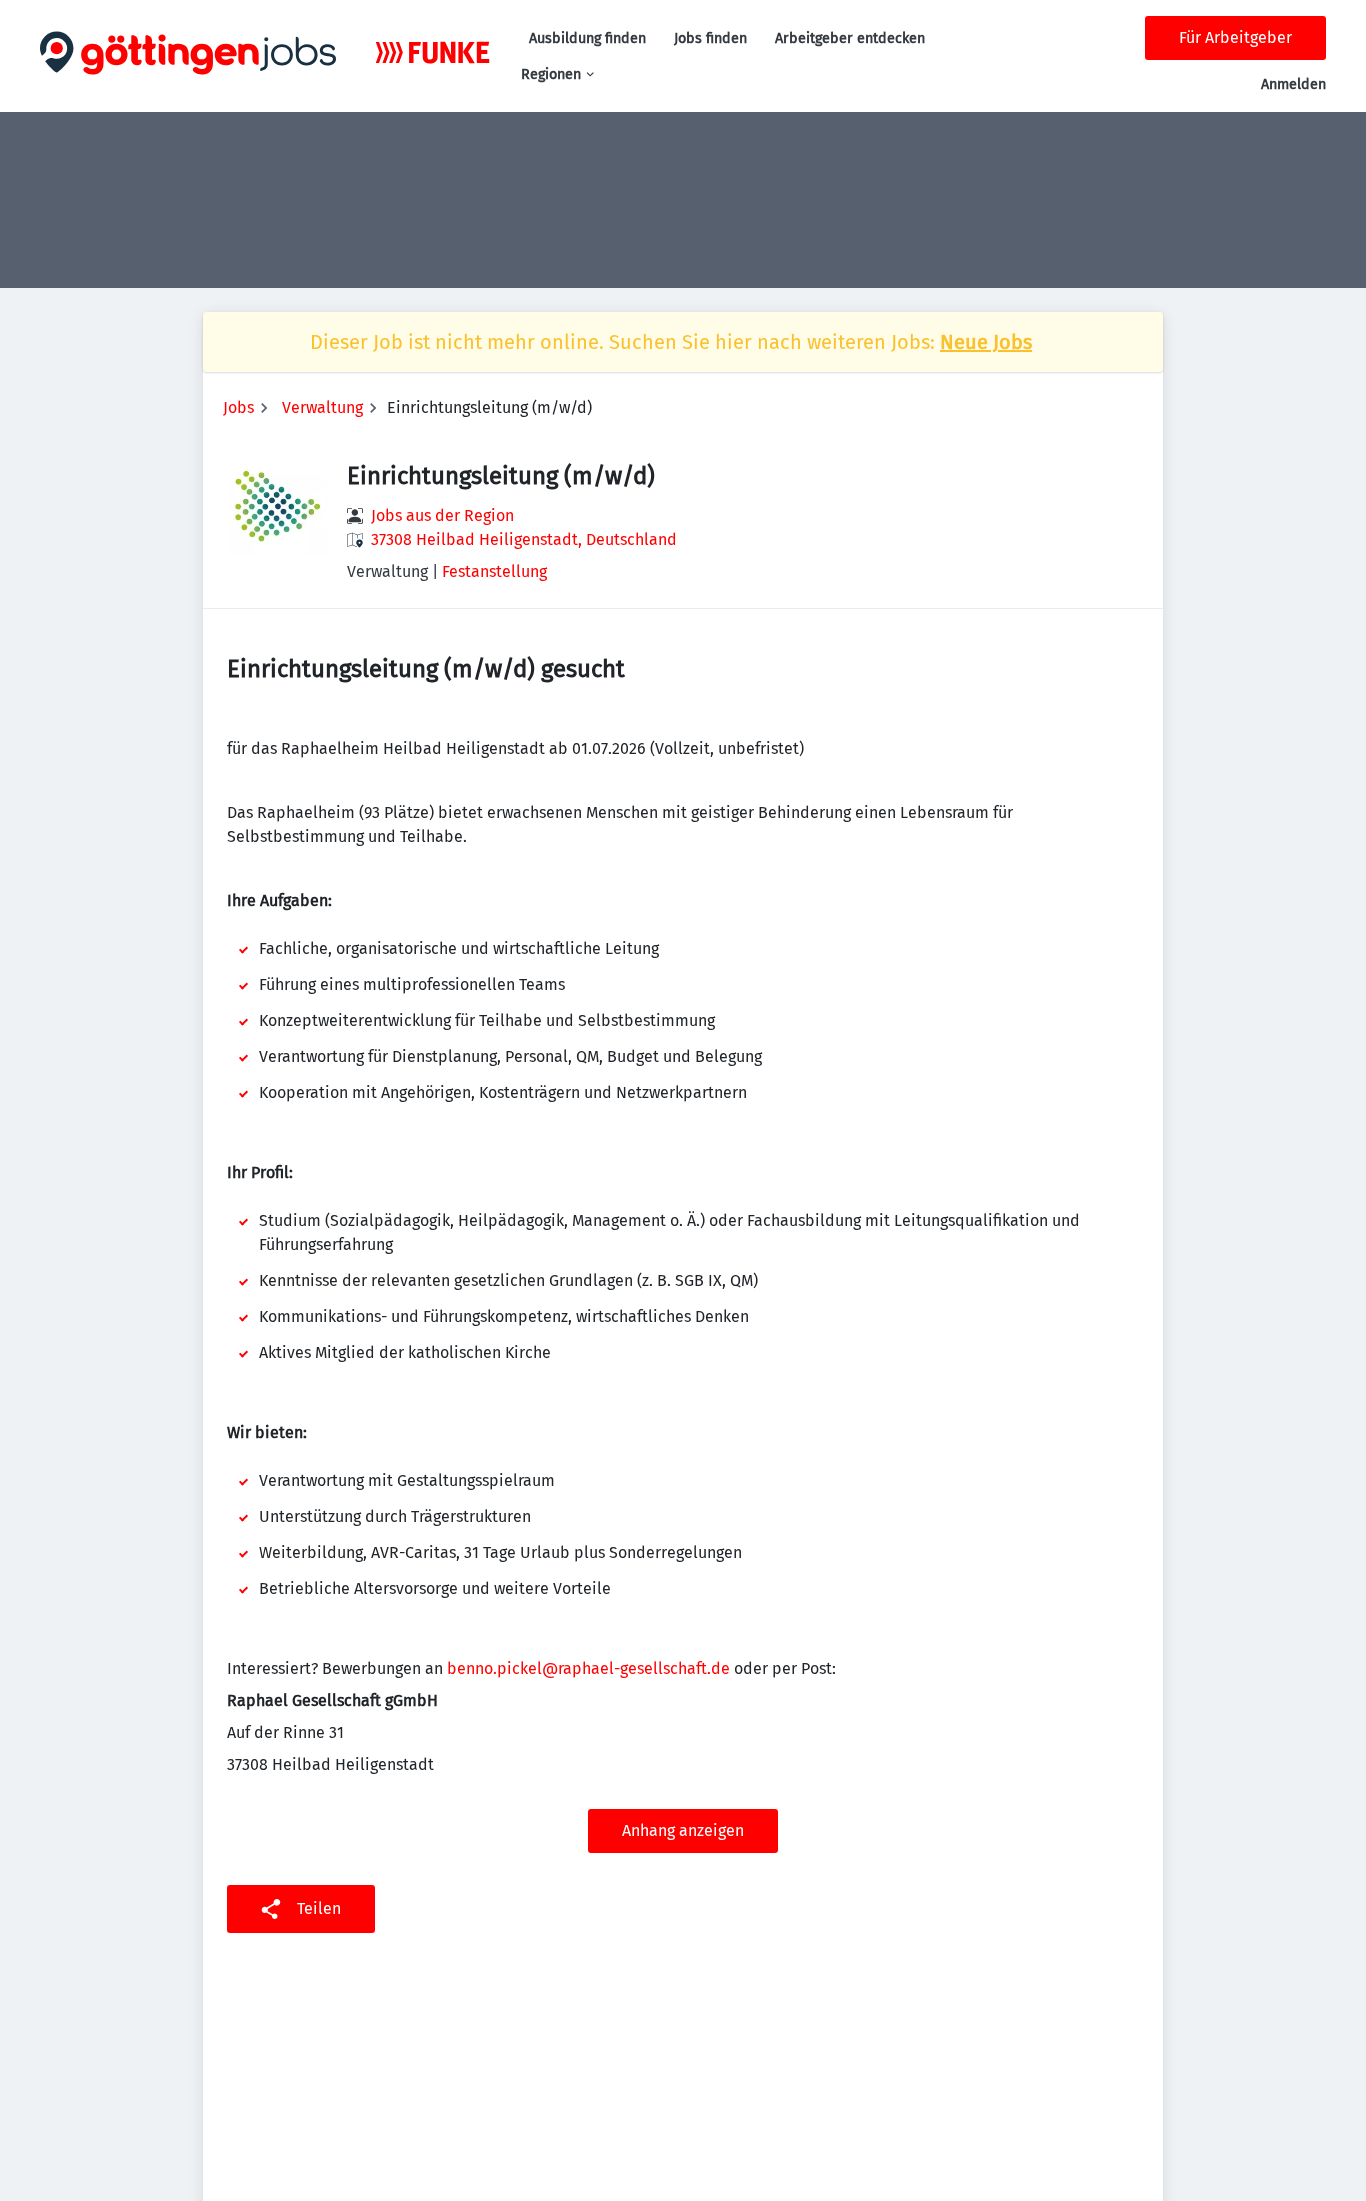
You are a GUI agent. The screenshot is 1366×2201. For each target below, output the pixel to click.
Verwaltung (322, 407)
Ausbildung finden (587, 38)
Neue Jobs (986, 342)
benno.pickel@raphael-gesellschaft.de (588, 1668)
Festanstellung (494, 571)
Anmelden (1293, 84)
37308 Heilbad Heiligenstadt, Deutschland (524, 539)
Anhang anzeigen (683, 1830)
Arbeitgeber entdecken (850, 38)
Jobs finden (710, 38)
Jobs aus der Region (442, 515)
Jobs (238, 407)
